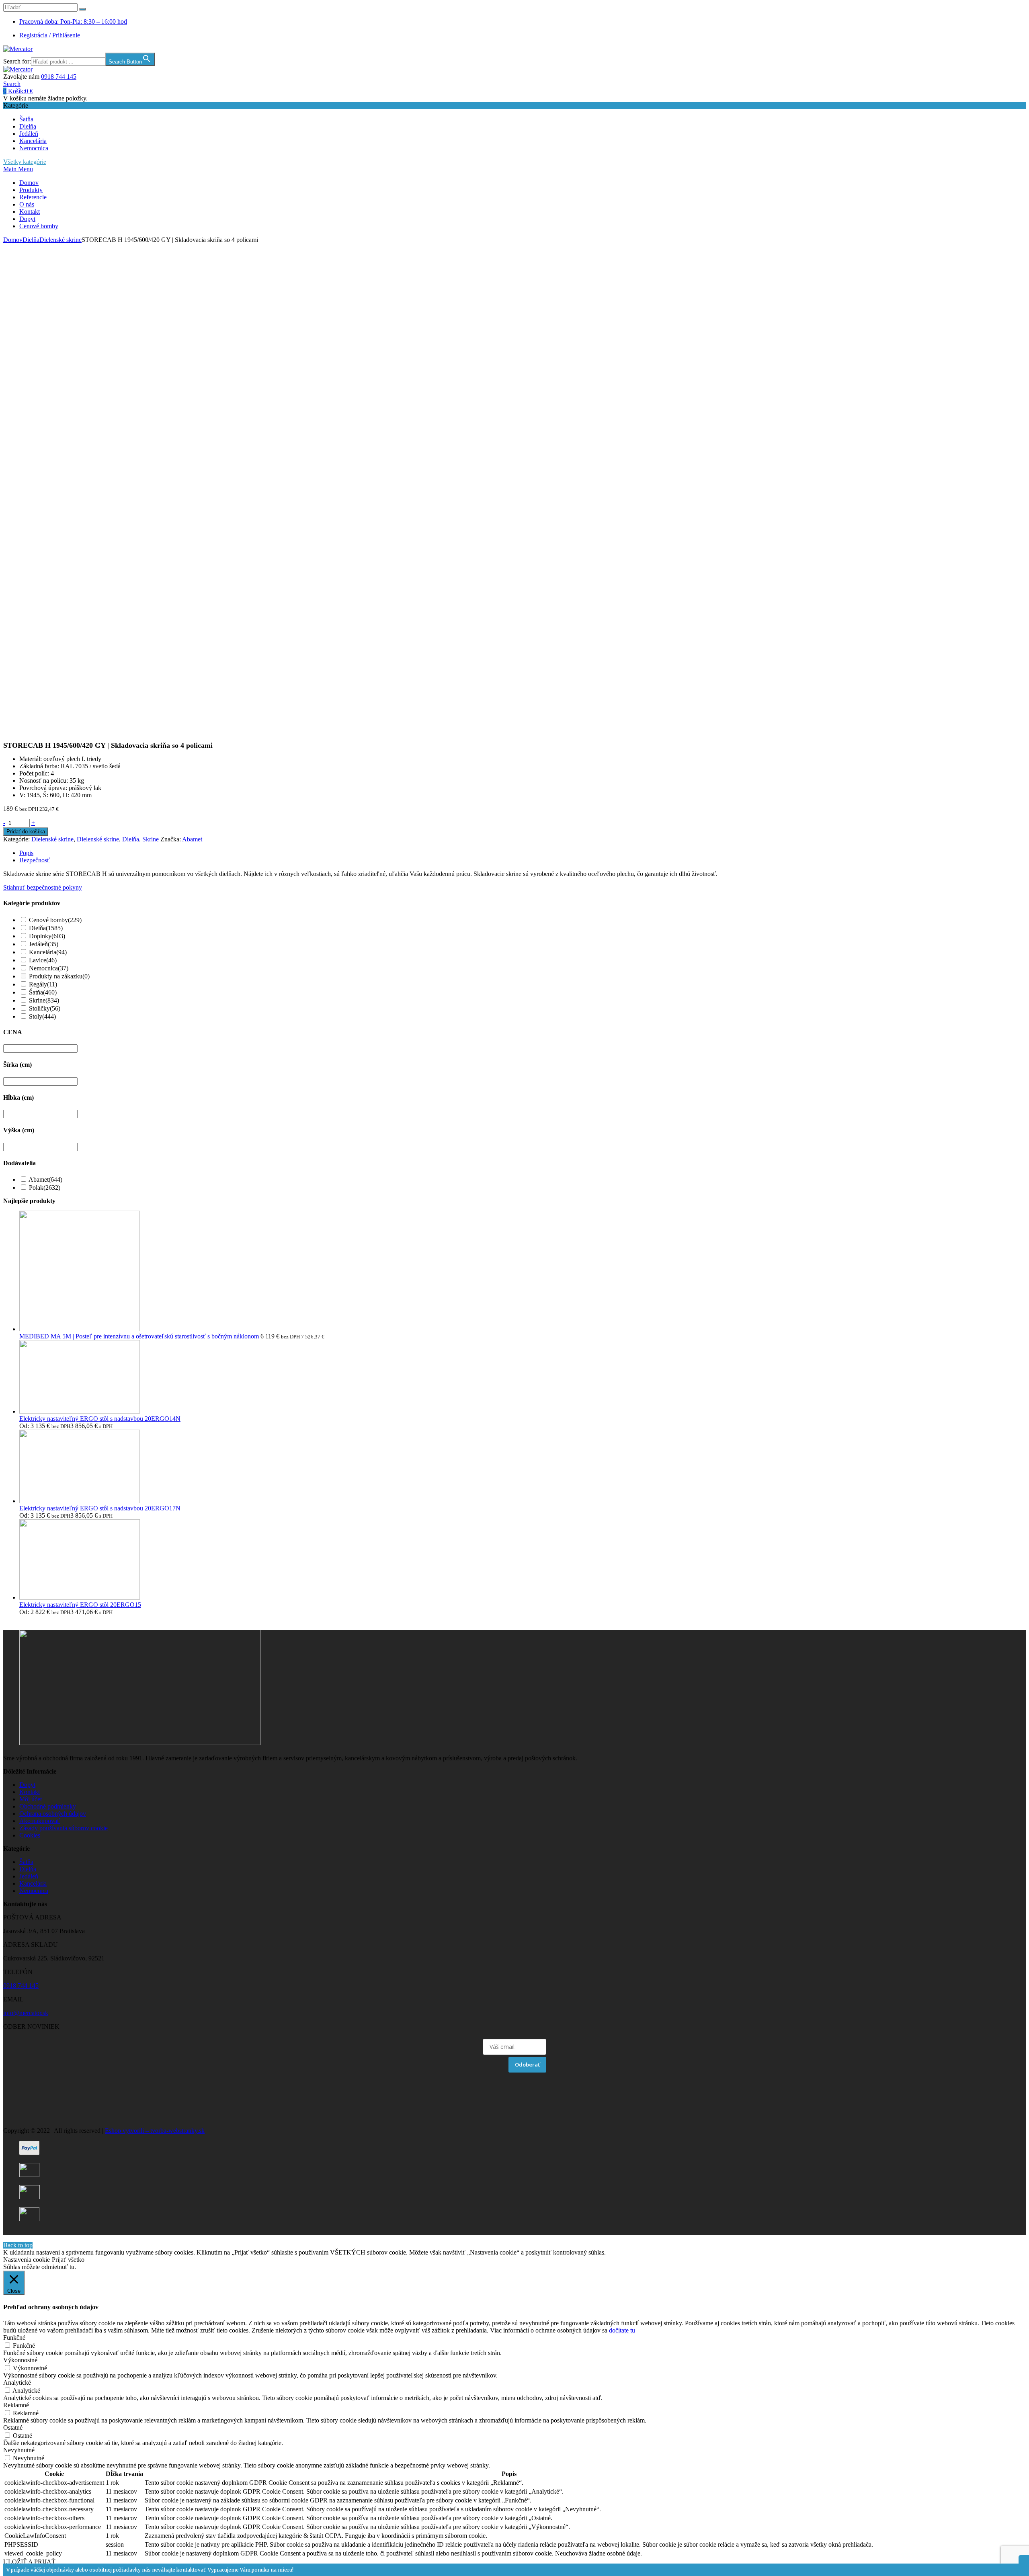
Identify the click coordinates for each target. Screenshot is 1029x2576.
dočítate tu (622, 2330)
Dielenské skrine (60, 240)
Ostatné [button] (13, 2428)
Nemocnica (34, 148)
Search (12, 84)
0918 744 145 (59, 77)
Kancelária (33, 141)
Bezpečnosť (35, 860)
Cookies (30, 1835)
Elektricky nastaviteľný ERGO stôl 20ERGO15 (80, 1605)
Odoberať (527, 2064)
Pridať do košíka (26, 832)
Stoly (42, 1016)
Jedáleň (29, 134)
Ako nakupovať (40, 1821)
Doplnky (47, 936)
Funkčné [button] (14, 2338)
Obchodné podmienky (48, 1806)
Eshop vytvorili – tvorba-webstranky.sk (155, 2131)
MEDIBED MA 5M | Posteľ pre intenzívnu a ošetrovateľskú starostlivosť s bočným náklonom (140, 1336)
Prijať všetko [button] (68, 2260)
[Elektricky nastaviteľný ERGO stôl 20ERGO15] (80, 1597)
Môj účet (31, 1799)
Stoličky (45, 1008)
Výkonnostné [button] (20, 2360)
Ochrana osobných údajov (53, 1814)
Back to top (18, 2245)
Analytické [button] (17, 2383)
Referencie (33, 197)
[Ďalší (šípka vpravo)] (1015, 1288)
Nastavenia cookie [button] (27, 2260)
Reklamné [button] (16, 2405)
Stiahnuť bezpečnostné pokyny (43, 887)
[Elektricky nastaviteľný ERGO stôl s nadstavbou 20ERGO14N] (80, 1411)
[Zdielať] (1002, 9)
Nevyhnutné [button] (19, 2450)
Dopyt (27, 219)
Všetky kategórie (25, 162)
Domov (29, 183)
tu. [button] (73, 2267)
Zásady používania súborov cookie (64, 1828)
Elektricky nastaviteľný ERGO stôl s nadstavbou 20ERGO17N (100, 1508)
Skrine (151, 839)
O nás (27, 204)
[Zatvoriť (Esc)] (1020, 9)
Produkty (31, 190)
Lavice (43, 960)
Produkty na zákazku (59, 976)
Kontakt (30, 212)
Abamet (192, 839)
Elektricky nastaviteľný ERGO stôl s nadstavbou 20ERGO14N (100, 1419)
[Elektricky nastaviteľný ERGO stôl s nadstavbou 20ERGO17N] (80, 1501)
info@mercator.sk (26, 2013)
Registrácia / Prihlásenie (50, 35)
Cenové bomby (39, 226)
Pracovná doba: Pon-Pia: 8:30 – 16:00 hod (73, 21)
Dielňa (28, 126)
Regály (43, 984)
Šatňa (26, 119)
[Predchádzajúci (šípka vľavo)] (14, 1288)
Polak (45, 1188)
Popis (26, 853)
